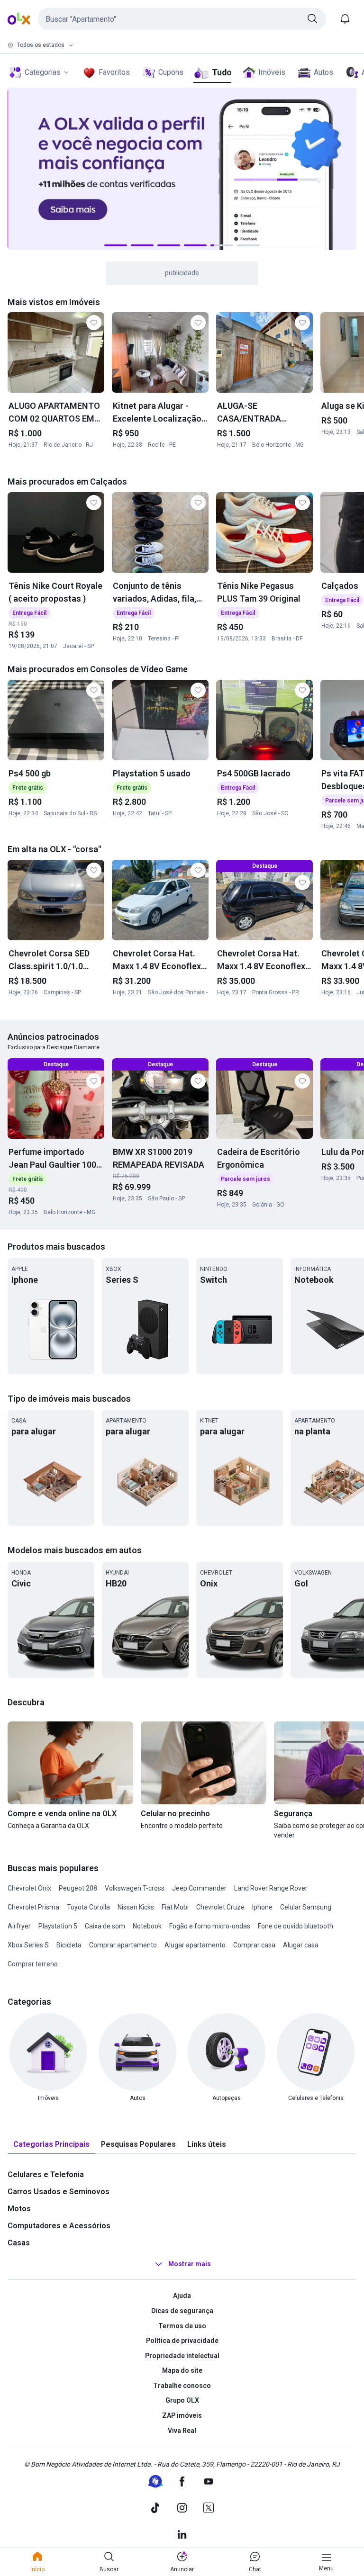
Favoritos (114, 72)
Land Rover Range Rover (271, 1888)
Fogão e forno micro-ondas (210, 1926)
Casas (19, 2243)
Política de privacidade (182, 2341)
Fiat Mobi (175, 1907)
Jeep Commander (199, 1888)
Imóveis (272, 72)
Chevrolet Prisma (33, 1907)
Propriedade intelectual (182, 2356)
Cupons (171, 72)
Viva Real (182, 2431)
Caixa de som (105, 1926)
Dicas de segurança (182, 2311)
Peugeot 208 (78, 1888)
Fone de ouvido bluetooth (296, 1926)
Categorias (43, 72)
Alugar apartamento (195, 1945)
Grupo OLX (182, 2400)
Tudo (222, 72)
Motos (19, 2209)
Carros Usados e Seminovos (59, 2192)
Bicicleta (69, 1945)
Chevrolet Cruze (220, 1907)
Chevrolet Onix (29, 1888)
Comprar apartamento (123, 1945)
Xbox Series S (28, 1945)
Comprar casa (254, 1945)
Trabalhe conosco (182, 2386)
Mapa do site (182, 2370)
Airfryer (19, 1926)
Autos (323, 72)
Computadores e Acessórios (59, 2226)
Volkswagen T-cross (135, 1888)
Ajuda (182, 2296)
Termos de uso (182, 2326)
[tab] (51, 2145)
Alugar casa (301, 1945)
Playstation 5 (58, 1926)
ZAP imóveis (182, 2415)
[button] (182, 19)
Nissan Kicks (136, 1907)
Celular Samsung (306, 1907)
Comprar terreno (33, 1964)
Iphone (262, 1907)
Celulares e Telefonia (46, 2175)
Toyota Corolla (88, 1907)
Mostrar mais (190, 2264)
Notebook (147, 1926)
